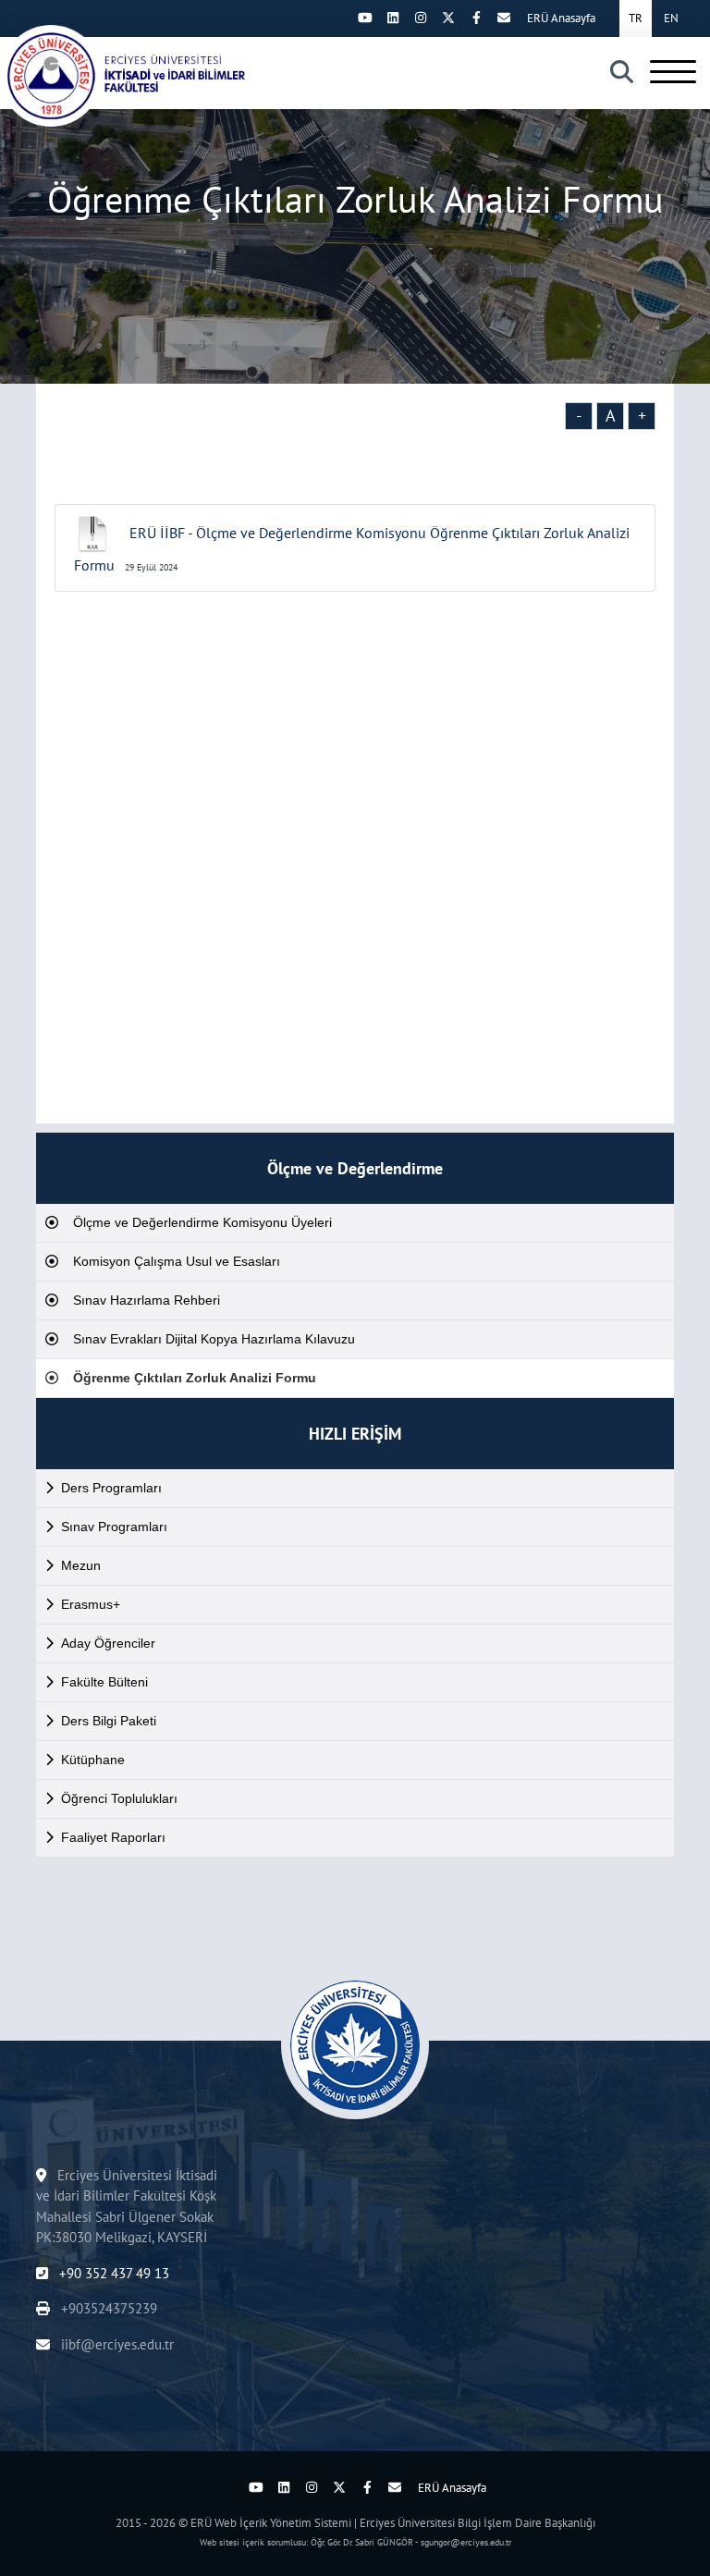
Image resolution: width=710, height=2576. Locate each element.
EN (671, 18)
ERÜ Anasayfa (561, 18)
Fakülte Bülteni (104, 1682)
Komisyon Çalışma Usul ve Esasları (177, 1261)
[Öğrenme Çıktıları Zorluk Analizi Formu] (129, 76)
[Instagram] (421, 18)
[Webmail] (504, 18)
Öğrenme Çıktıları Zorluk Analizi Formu (195, 1378)
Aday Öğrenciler (108, 1643)
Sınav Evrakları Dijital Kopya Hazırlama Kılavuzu (214, 1339)
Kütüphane (93, 1760)
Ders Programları (111, 1488)
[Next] (337, 18)
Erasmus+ (91, 1604)
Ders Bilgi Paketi (109, 1721)
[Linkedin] (393, 18)
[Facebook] (476, 18)
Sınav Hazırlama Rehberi (147, 1300)
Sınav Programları (114, 1527)
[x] (448, 18)
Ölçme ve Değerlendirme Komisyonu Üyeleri (202, 1222)
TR (636, 18)
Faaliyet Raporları (113, 1837)
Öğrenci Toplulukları (119, 1798)
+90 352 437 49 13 (112, 2273)
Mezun (81, 1565)
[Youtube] (365, 18)
